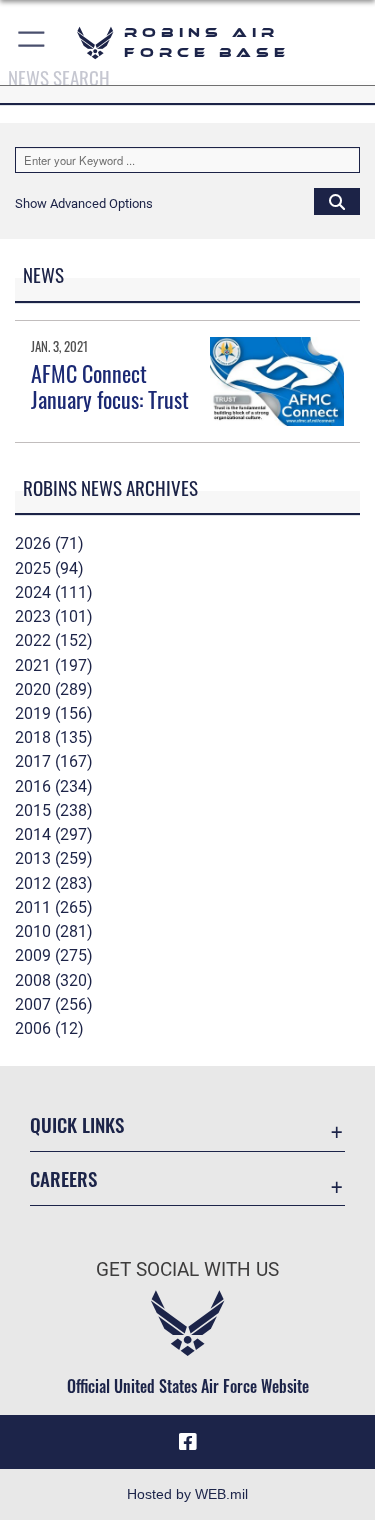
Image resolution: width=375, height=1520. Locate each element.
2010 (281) (54, 931)
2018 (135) (54, 737)
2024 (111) (54, 592)
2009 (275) (54, 955)
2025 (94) (49, 568)
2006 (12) (49, 1028)
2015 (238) (54, 810)
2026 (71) (49, 543)
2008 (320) (54, 980)
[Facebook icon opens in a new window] (188, 1442)
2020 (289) (54, 689)
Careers (63, 1178)
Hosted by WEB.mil (187, 1494)
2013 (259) (54, 858)
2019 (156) (54, 713)
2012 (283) (54, 883)
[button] (32, 42)
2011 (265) (54, 907)
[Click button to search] (337, 201)
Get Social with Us (187, 1269)
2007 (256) (54, 1004)
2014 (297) (54, 834)
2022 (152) (54, 640)
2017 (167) (54, 761)
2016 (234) (54, 786)
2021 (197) (54, 665)
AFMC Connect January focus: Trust (110, 386)
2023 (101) (54, 616)
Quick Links (77, 1124)
